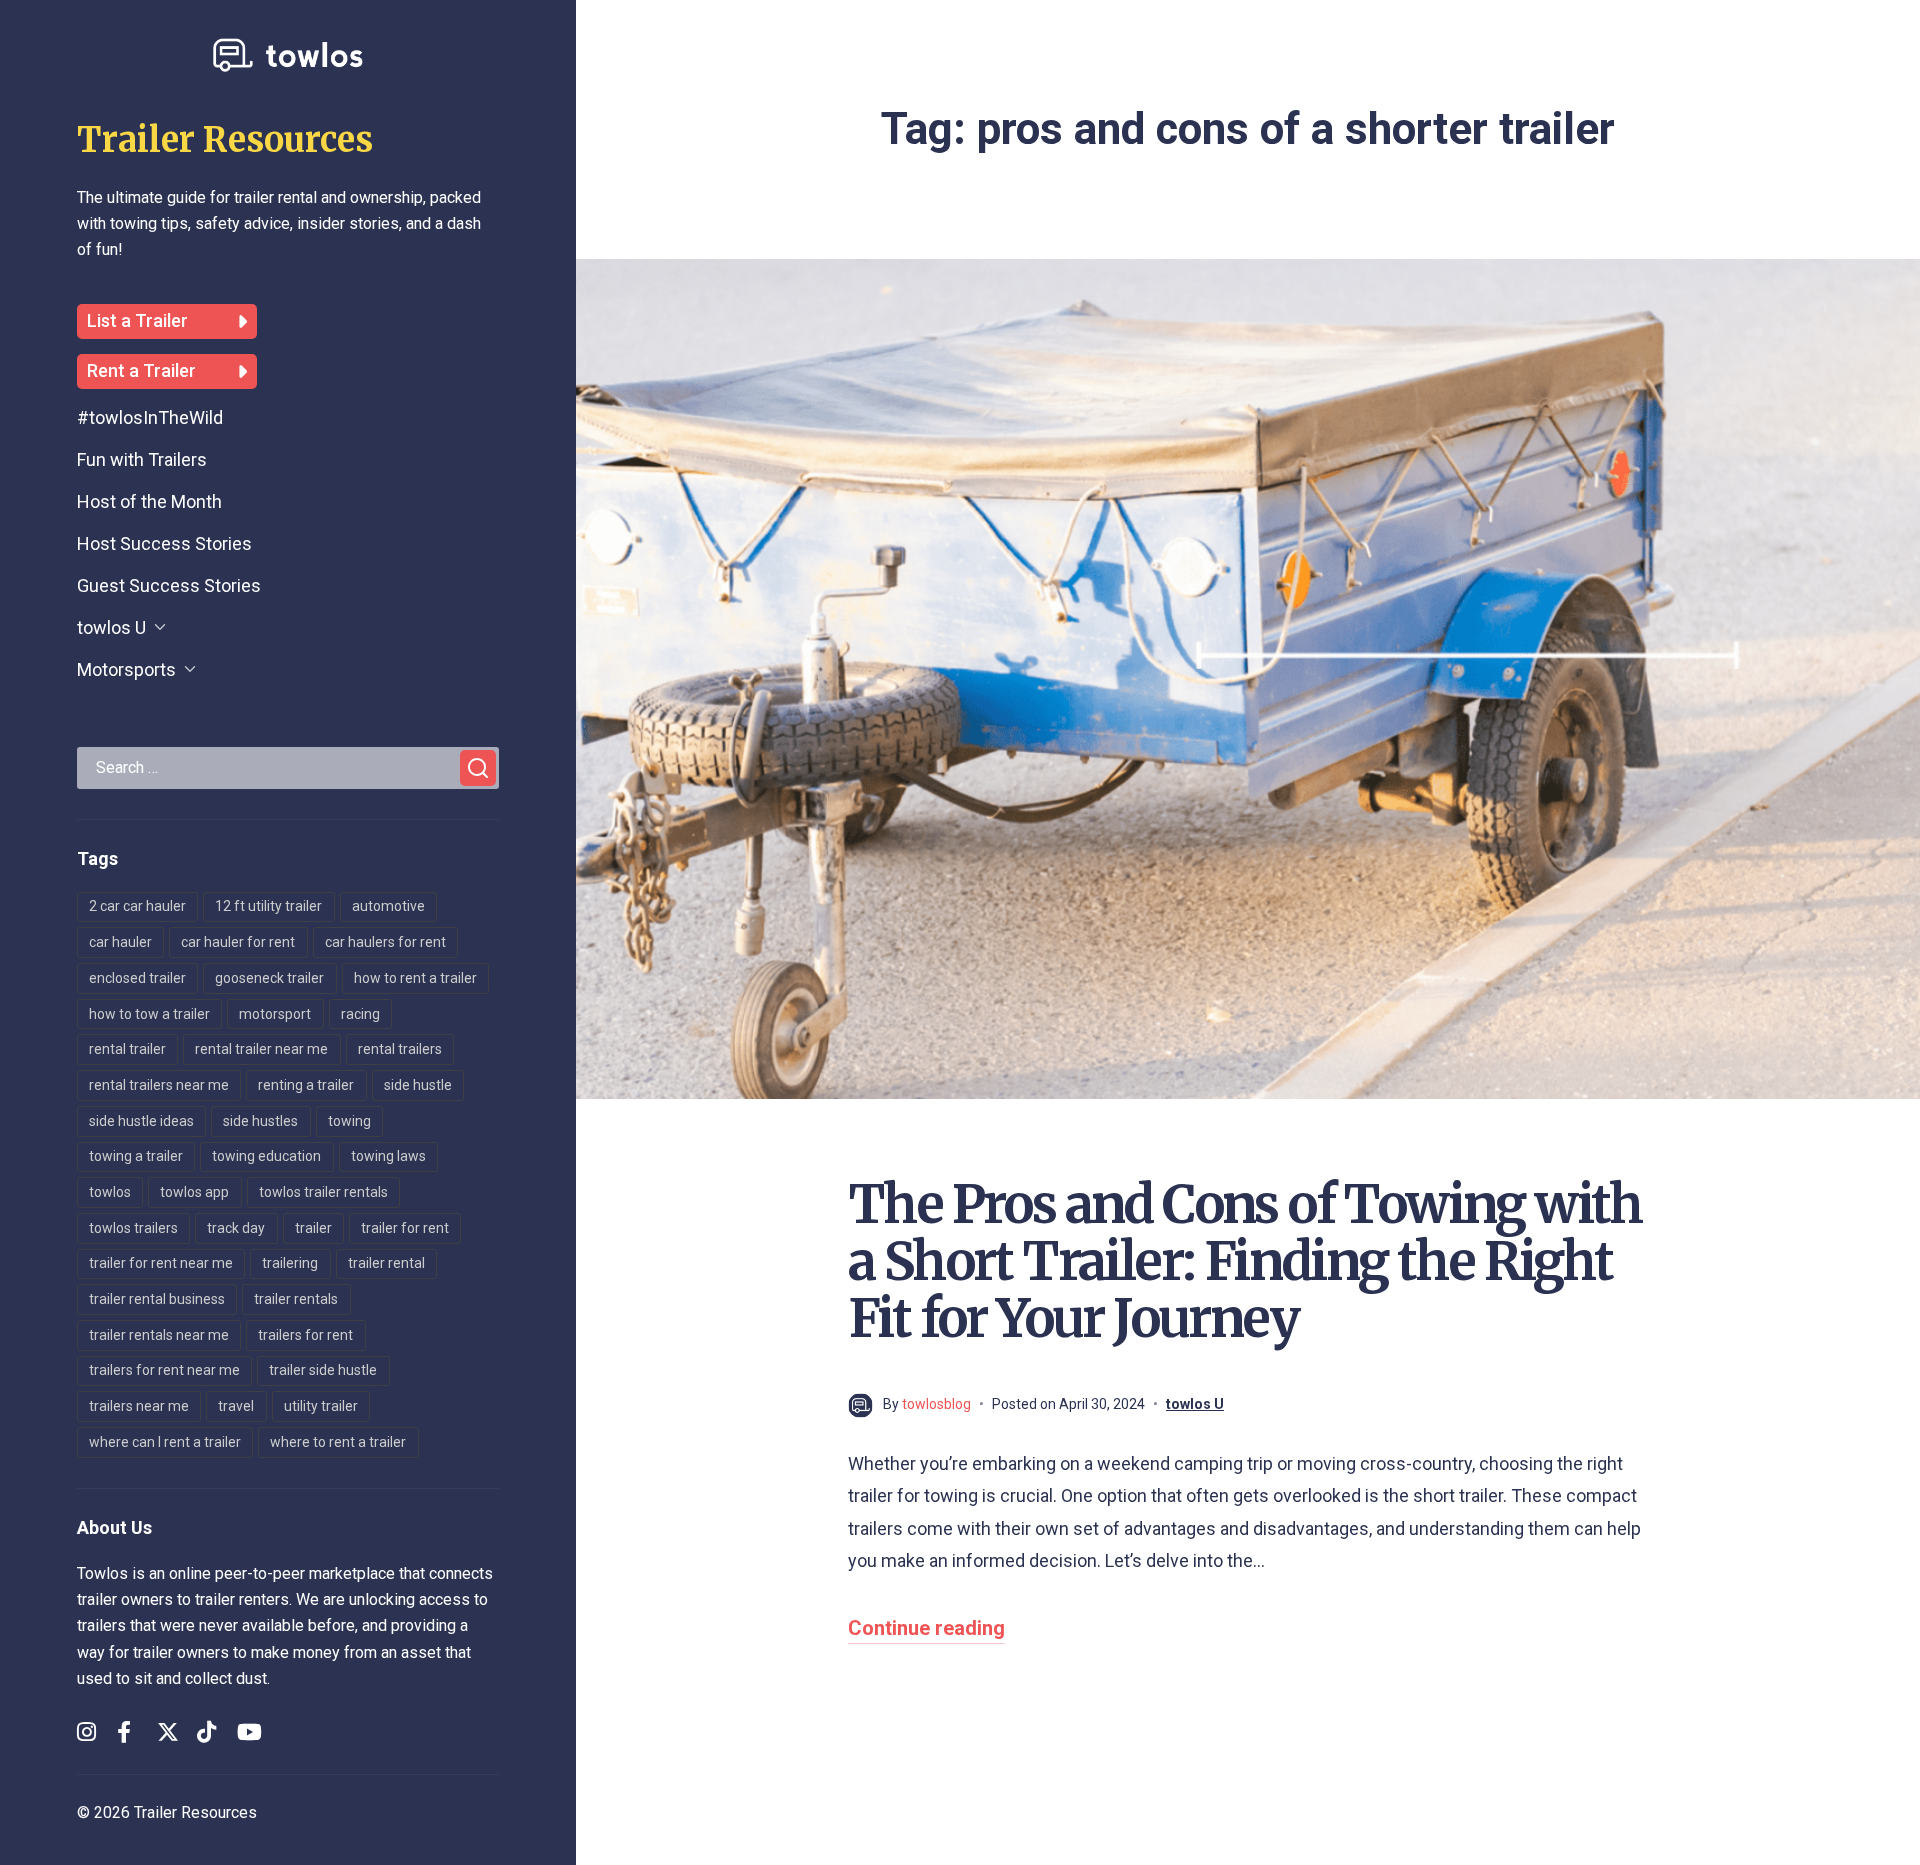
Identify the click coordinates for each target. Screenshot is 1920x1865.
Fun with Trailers (142, 459)
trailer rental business (157, 1299)
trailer (313, 1228)
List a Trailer (137, 321)
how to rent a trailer (415, 978)
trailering (290, 1263)
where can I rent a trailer (165, 1442)
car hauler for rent (238, 942)
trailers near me (139, 1406)
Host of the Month (149, 501)
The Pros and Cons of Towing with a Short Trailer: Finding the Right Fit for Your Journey (1245, 1261)
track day (236, 1228)
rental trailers (400, 1049)
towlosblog (936, 1404)
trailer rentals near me (159, 1335)
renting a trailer (306, 1085)
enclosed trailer (137, 978)
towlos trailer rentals (323, 1192)
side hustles (260, 1121)
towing (349, 1121)
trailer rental (386, 1263)
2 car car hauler (137, 906)
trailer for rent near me (161, 1263)
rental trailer (127, 1049)
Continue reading (926, 1628)
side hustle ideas (141, 1121)
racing (360, 1014)
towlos (110, 1192)
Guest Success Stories (169, 585)
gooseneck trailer (269, 978)
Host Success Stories (164, 543)
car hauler (120, 942)
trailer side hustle (323, 1370)
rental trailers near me (159, 1085)
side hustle (418, 1085)
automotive (388, 906)
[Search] (478, 768)
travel (236, 1406)
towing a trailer (136, 1156)
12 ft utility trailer (268, 906)
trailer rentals (296, 1299)
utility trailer (321, 1406)
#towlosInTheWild (150, 417)
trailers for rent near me (164, 1370)
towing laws (388, 1156)
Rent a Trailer (141, 371)
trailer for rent (405, 1228)
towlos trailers (133, 1228)
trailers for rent (305, 1335)
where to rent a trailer (338, 1442)
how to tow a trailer (149, 1014)
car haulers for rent (385, 942)
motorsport (275, 1014)
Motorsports (126, 669)
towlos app (194, 1192)
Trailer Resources (225, 140)
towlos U (111, 627)
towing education (266, 1156)
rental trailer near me (261, 1049)
